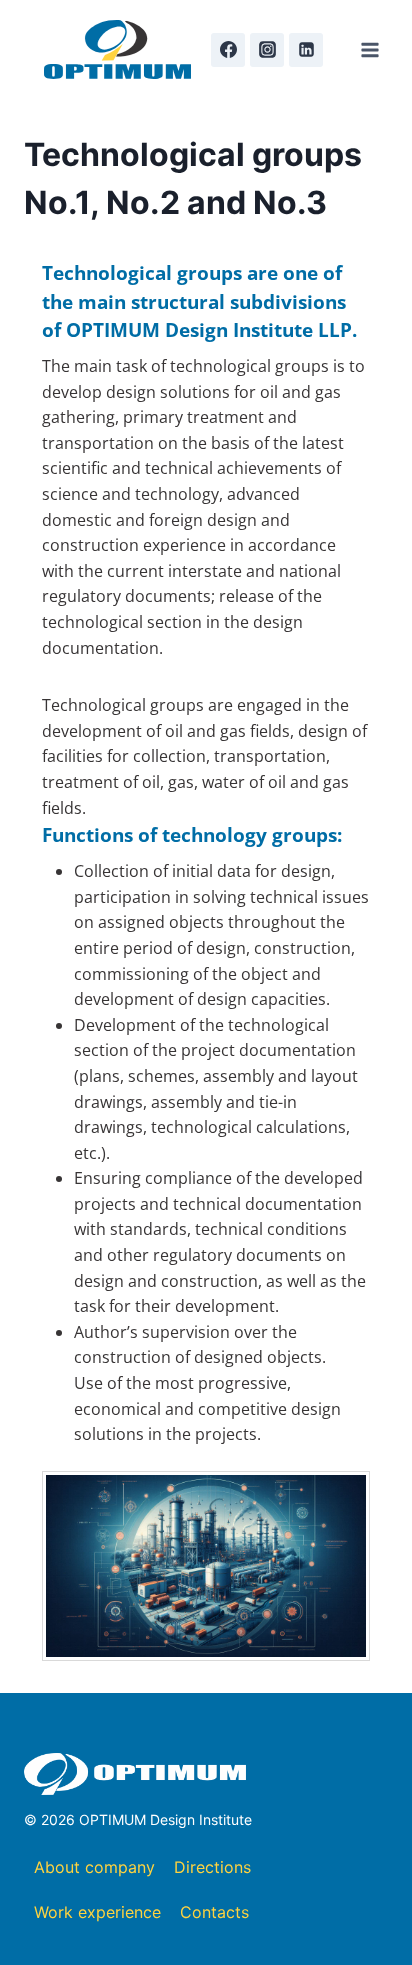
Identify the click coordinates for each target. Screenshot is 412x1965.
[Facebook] (228, 50)
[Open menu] (369, 49)
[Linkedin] (306, 50)
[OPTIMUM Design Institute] (117, 49)
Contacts (214, 1912)
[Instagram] (267, 50)
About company (94, 1867)
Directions (212, 1867)
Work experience (97, 1912)
